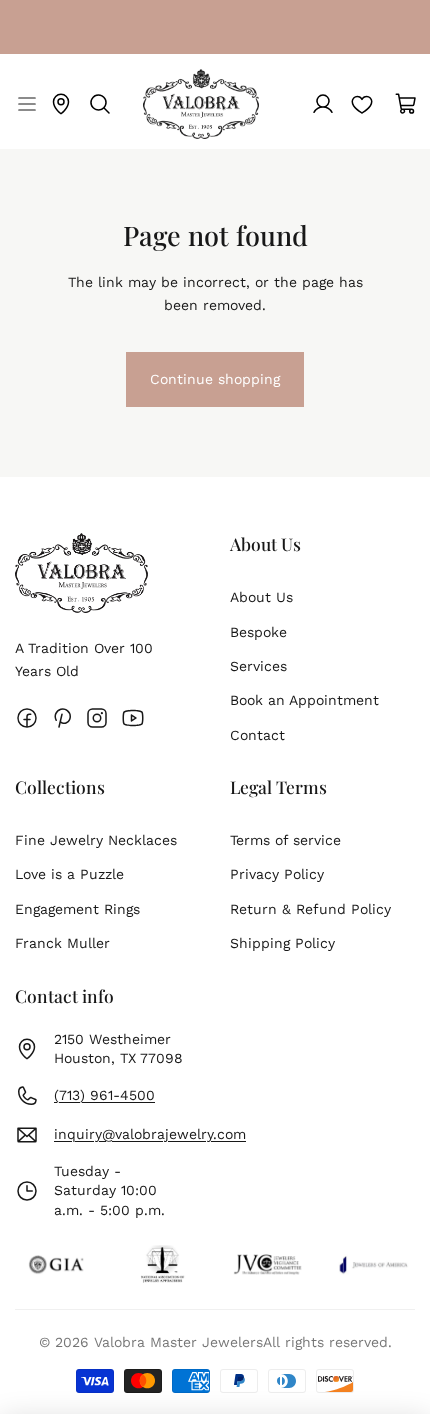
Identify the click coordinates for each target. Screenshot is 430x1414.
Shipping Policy (282, 943)
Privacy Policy (277, 874)
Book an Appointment (304, 700)
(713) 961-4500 (104, 1095)
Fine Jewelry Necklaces (96, 840)
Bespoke (258, 632)
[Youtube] (133, 718)
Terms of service (285, 840)
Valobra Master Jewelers (178, 1342)
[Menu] (24, 104)
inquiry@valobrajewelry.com (150, 1134)
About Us (261, 597)
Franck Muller (62, 943)
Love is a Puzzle (69, 874)
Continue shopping (214, 388)
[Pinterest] (62, 718)
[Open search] (100, 104)
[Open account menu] (323, 104)
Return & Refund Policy (310, 909)
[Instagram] (97, 718)
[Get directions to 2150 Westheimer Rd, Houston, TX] (61, 104)
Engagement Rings (77, 909)
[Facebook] (27, 718)
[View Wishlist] (362, 104)
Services (258, 666)
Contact (257, 735)
